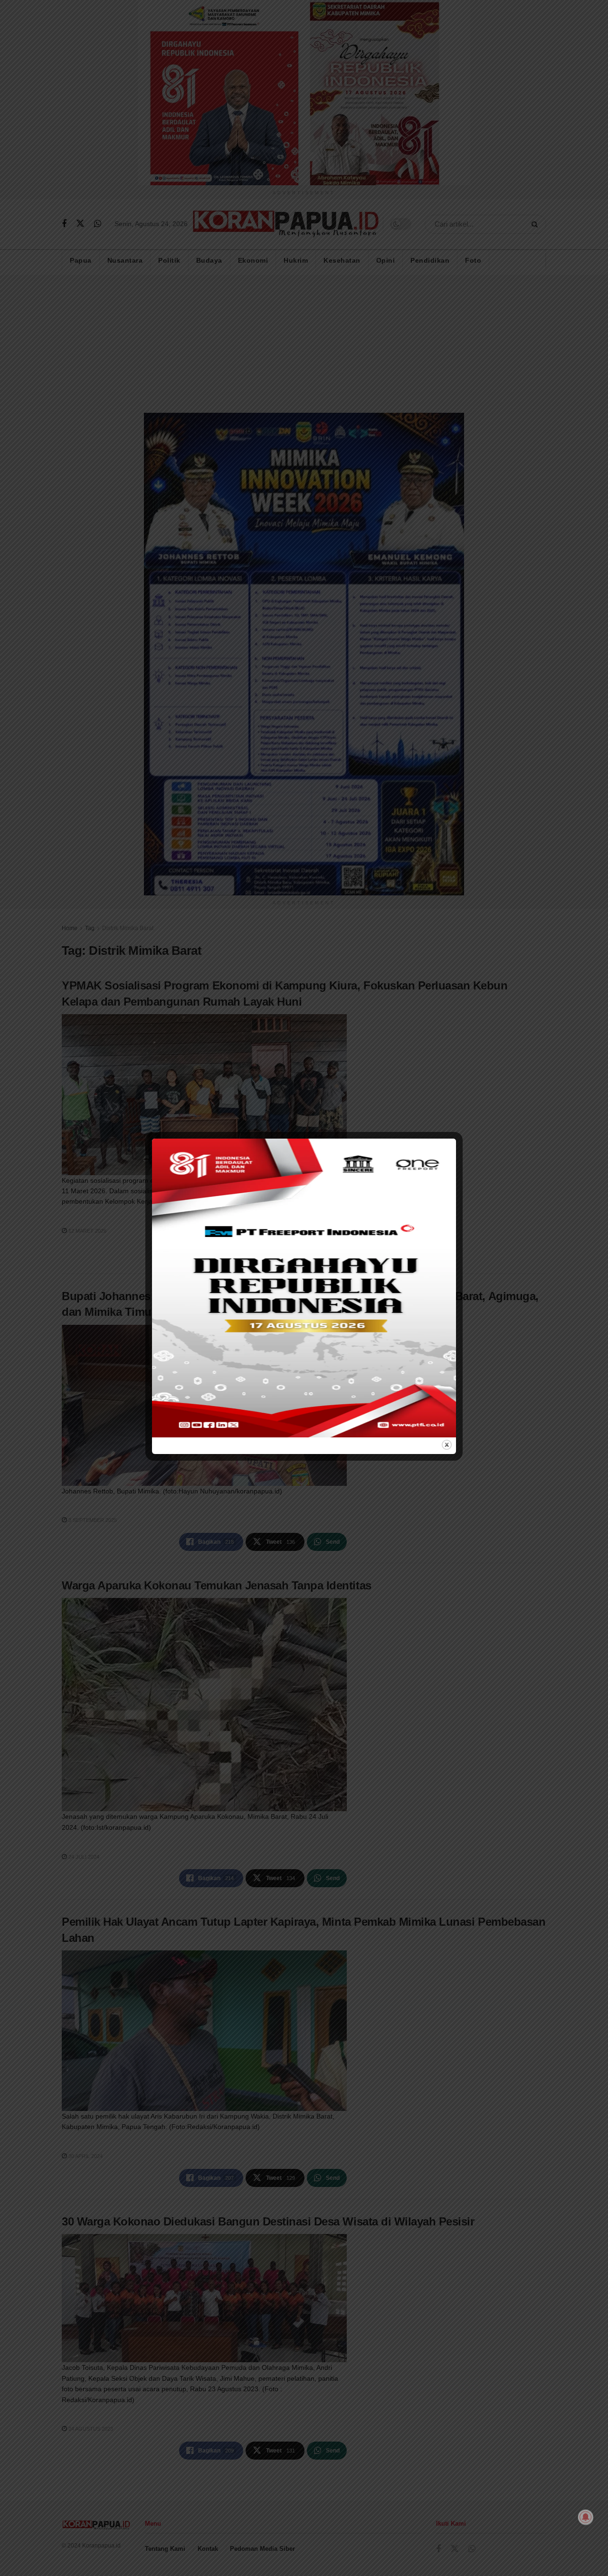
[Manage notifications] (586, 2517)
